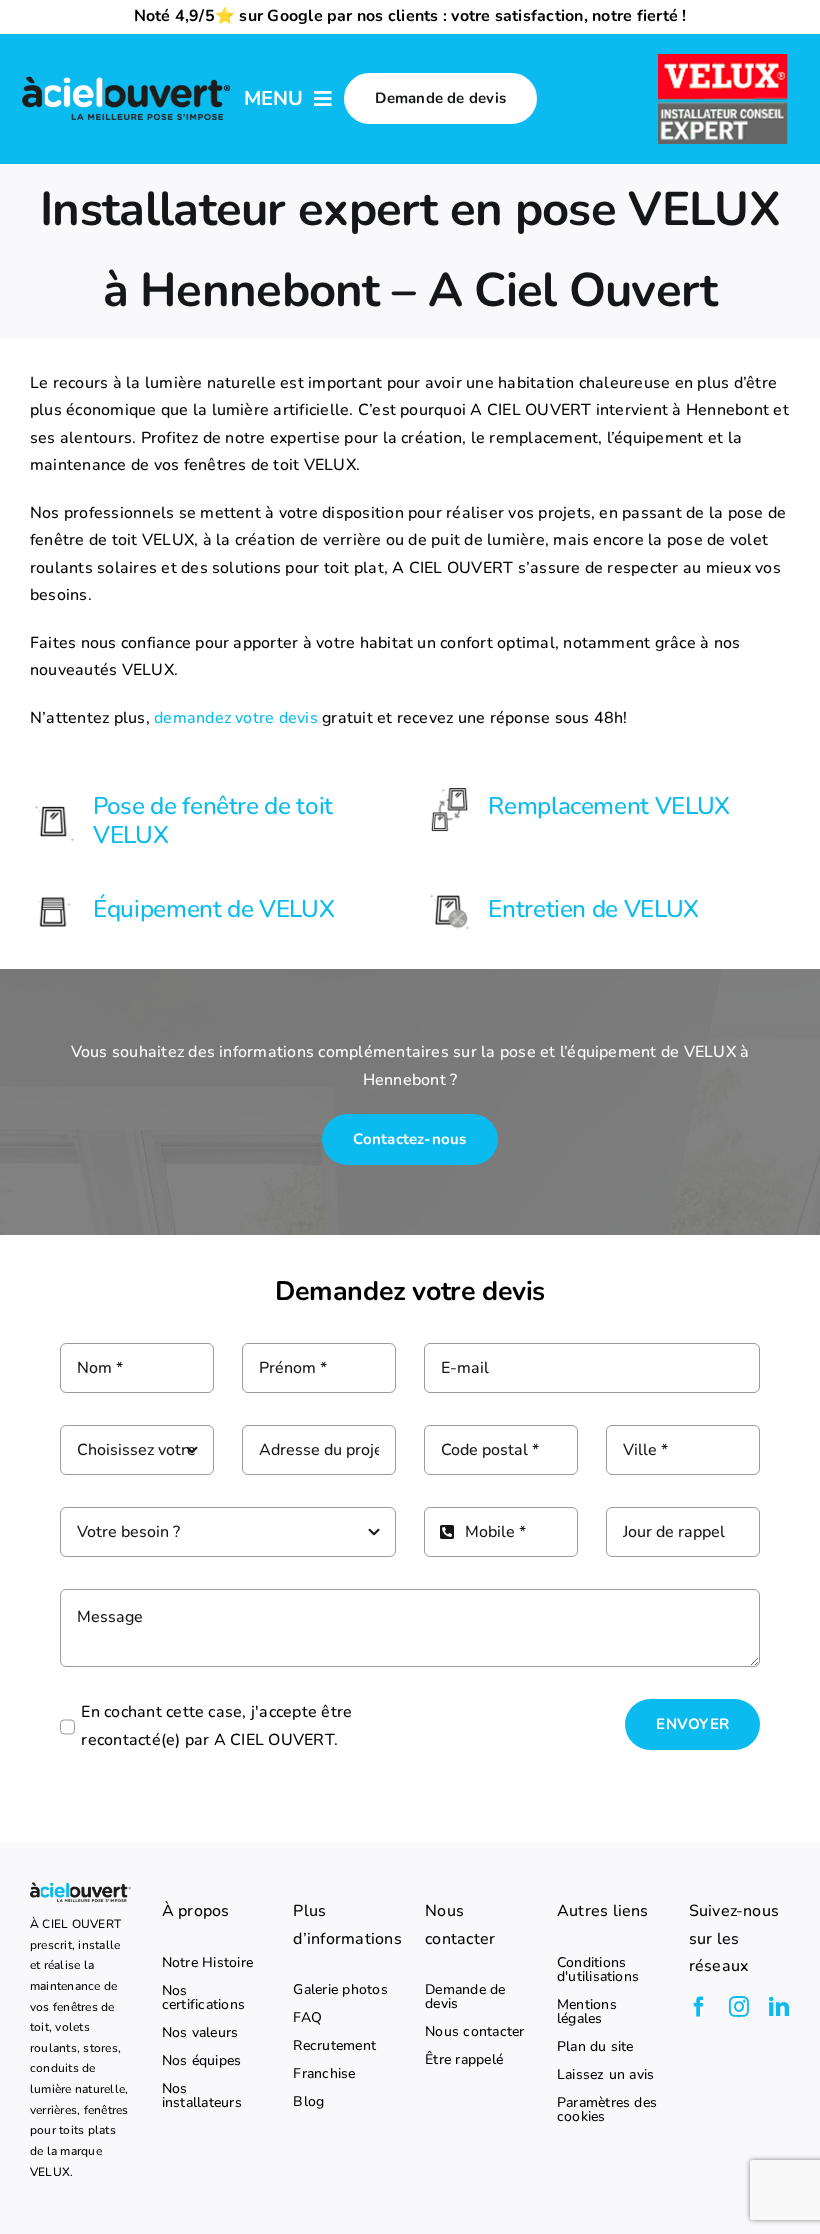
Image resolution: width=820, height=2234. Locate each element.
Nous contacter (474, 2032)
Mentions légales (587, 2012)
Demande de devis (465, 1997)
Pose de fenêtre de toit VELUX (213, 820)
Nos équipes (202, 2061)
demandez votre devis (236, 718)
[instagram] (739, 2007)
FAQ (307, 2018)
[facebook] (699, 2007)
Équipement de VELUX (213, 909)
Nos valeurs (200, 2033)
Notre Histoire (207, 1963)
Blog (308, 2102)
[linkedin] (779, 2007)
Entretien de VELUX (593, 909)
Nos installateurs (202, 2096)
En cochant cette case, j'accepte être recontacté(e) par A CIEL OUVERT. (216, 1726)
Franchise (324, 2074)
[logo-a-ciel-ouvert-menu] (126, 79)
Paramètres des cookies (607, 2110)
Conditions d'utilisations (598, 1970)
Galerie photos (340, 1990)
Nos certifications (203, 1998)
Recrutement (334, 2046)
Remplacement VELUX (608, 806)
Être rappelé (464, 2060)
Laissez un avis (606, 2075)
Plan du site (595, 2047)
